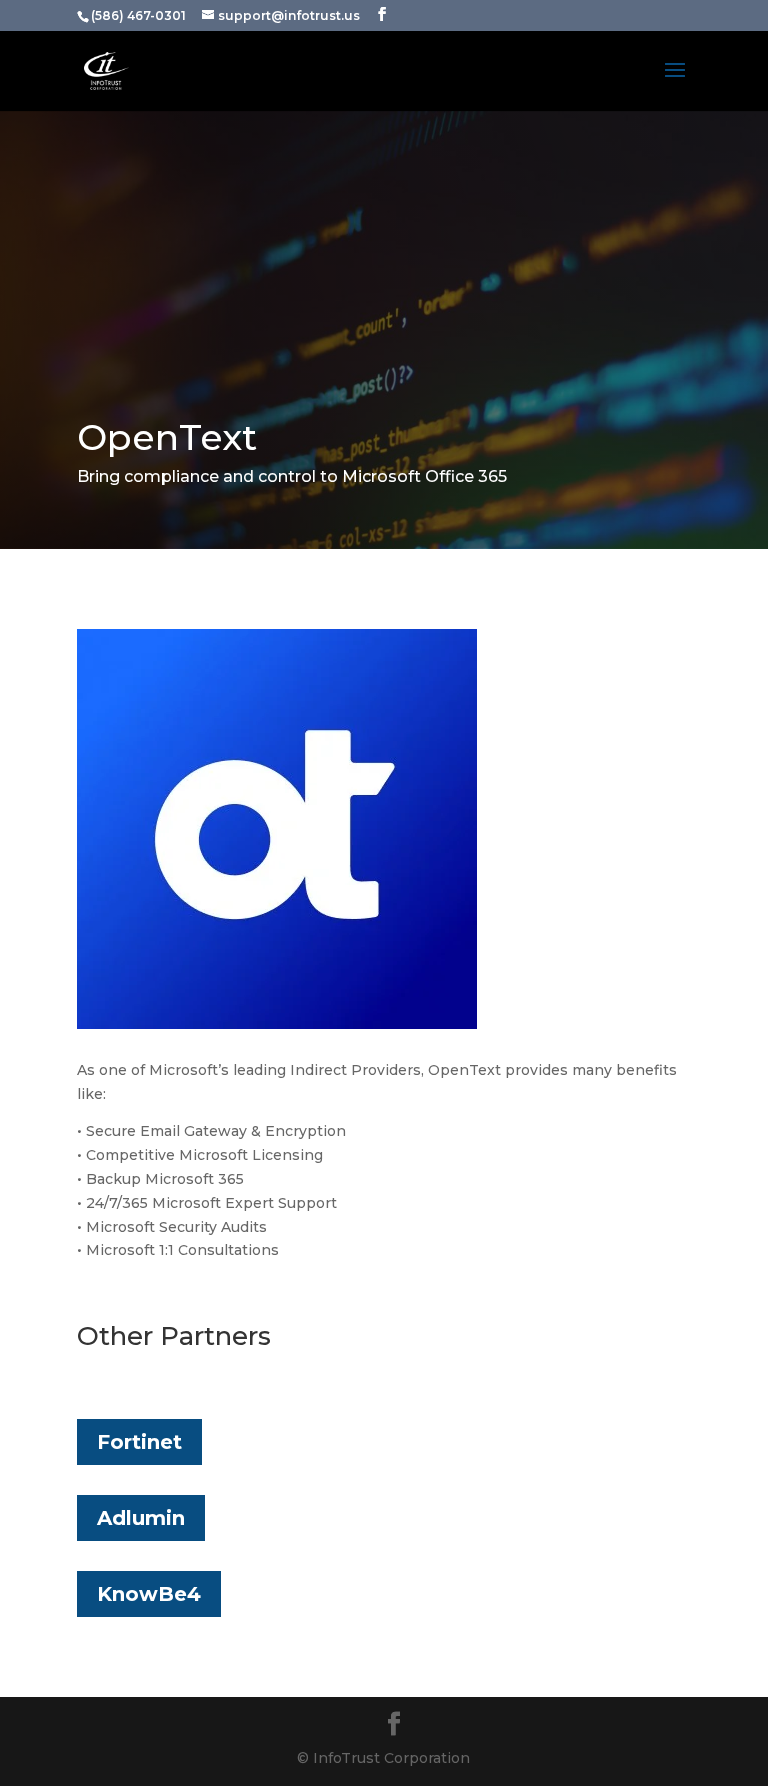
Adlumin (141, 1518)
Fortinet (139, 1442)
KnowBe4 (149, 1594)
